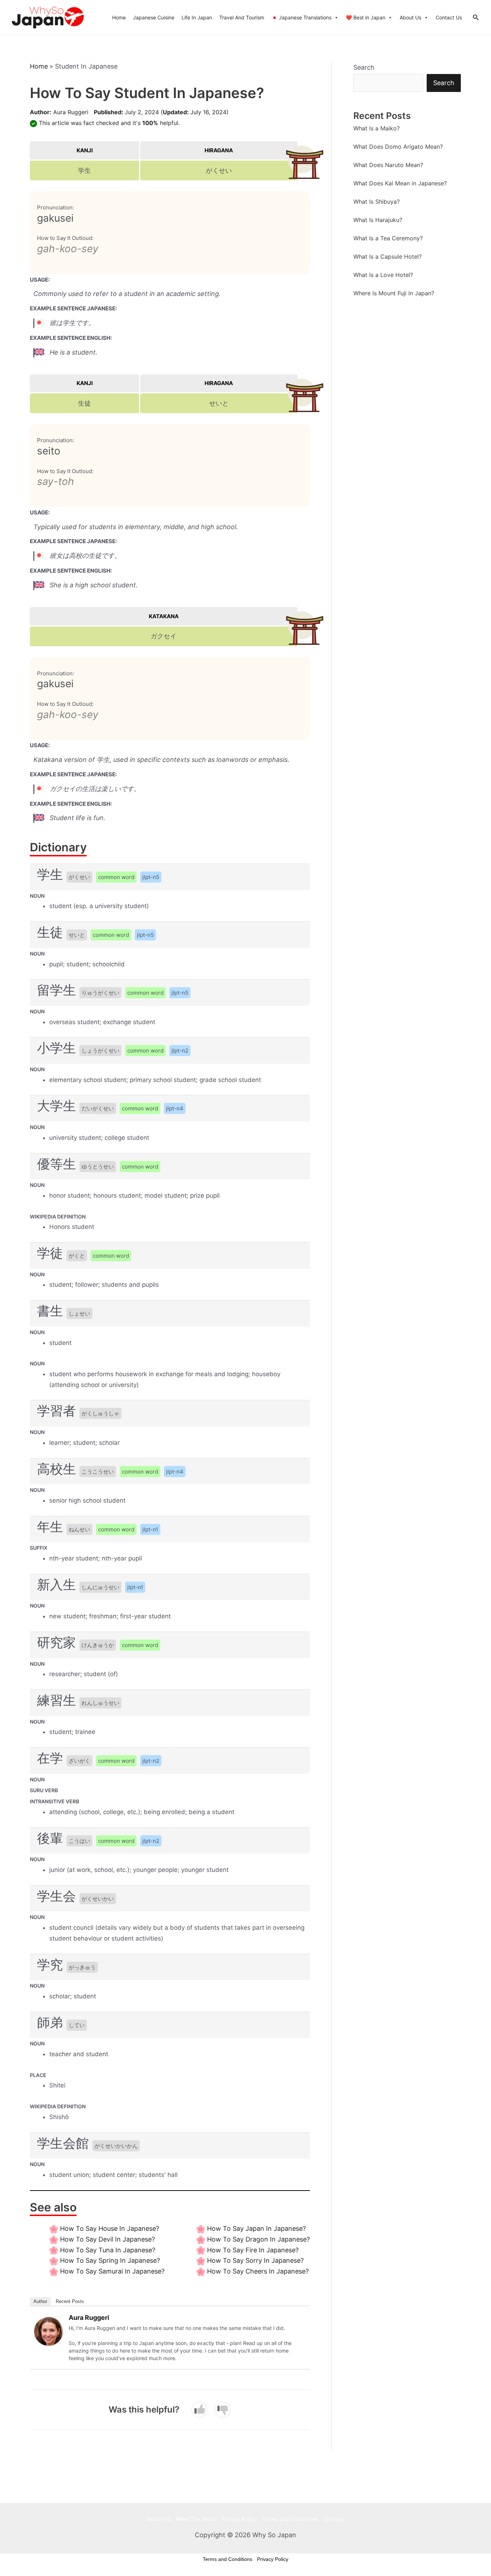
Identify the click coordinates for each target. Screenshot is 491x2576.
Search (364, 67)
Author (40, 2301)
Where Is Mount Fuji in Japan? (394, 293)
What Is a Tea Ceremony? (388, 238)
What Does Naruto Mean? (388, 165)
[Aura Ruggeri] (49, 2331)
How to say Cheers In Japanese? (258, 2271)
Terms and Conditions (290, 2519)
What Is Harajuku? (378, 220)
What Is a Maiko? (377, 128)
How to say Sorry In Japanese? (255, 2260)
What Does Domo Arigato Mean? (398, 147)
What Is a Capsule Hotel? (387, 256)
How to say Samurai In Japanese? (112, 2271)
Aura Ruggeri (71, 112)
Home (119, 17)
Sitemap (334, 2519)
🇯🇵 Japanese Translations (301, 17)
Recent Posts (70, 2301)
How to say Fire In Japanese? (253, 2250)
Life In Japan (197, 17)
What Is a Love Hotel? (383, 275)
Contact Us (449, 17)
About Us (410, 17)
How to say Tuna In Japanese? (108, 2250)
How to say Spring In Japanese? (110, 2260)
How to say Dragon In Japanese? (258, 2239)
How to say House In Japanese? (110, 2228)
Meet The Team (196, 2519)
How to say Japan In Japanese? (256, 2228)
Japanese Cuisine (154, 17)
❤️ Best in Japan (366, 17)
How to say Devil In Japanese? (107, 2239)
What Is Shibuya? (377, 202)
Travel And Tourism (242, 17)
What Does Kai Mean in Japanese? (400, 183)
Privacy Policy (239, 2519)
